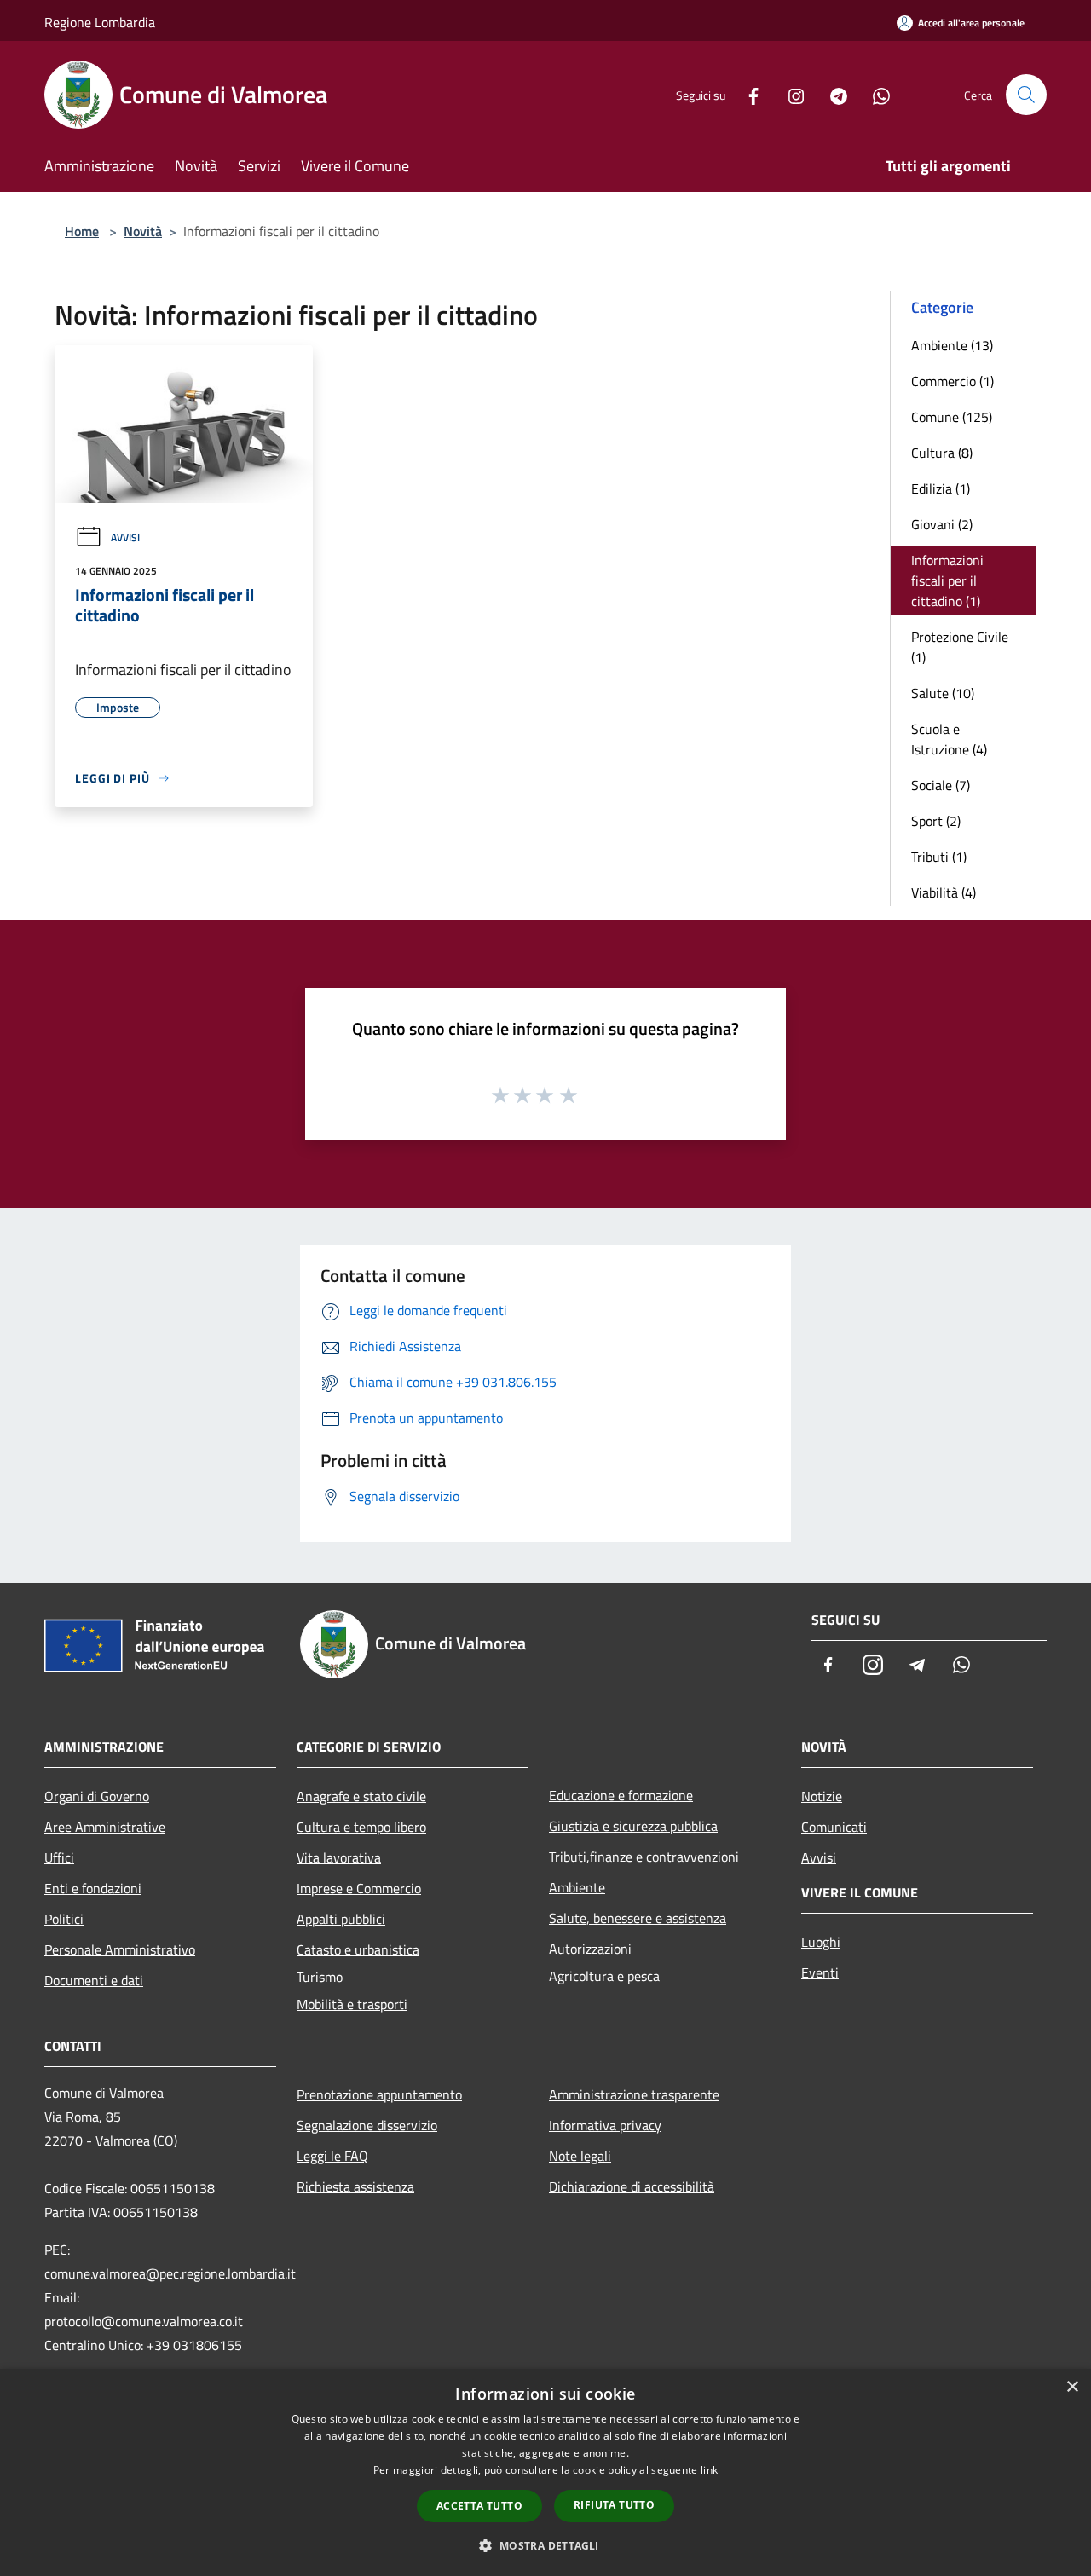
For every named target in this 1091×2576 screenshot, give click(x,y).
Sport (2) (936, 821)
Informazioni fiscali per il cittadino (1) (947, 580)
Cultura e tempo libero (361, 1827)
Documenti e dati (94, 1980)
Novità (143, 231)
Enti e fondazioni (93, 1888)
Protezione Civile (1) (960, 647)
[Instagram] (789, 94)
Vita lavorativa (339, 1857)
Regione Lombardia (100, 22)
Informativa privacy (605, 2125)
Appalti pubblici (341, 1919)
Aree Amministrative (105, 1827)
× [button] (1072, 2387)
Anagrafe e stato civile (361, 1796)
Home (82, 231)
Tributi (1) (939, 857)
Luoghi (821, 1942)
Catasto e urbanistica (358, 1949)
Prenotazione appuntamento (379, 2094)
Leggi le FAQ (332, 2156)
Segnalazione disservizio (367, 2125)
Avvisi (125, 537)
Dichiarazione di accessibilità (632, 2186)
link (709, 2470)
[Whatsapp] (875, 94)
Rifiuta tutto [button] (614, 2505)
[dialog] (545, 2472)
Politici (64, 1919)
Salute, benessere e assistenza (638, 1918)
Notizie (822, 1796)
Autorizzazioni (590, 1949)
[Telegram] (832, 94)
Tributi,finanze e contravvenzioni (644, 1857)
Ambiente (577, 1887)
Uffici (59, 1857)
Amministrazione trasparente (634, 2094)
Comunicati (834, 1827)
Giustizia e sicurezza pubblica (633, 1826)
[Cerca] (1026, 95)
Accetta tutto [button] (479, 2506)
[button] (545, 2545)
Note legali (580, 2156)
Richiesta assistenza (355, 2186)
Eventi (820, 1972)
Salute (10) (943, 693)
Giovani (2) (942, 524)
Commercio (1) (952, 381)
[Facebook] (747, 94)
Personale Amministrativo (120, 1949)
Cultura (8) (942, 453)
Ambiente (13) (952, 345)
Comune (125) (952, 417)
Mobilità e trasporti (352, 2004)
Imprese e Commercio (359, 1888)
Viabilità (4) (944, 892)
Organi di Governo (97, 1796)
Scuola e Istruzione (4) (949, 739)
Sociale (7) (941, 785)
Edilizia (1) (941, 488)
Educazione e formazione (621, 1795)
